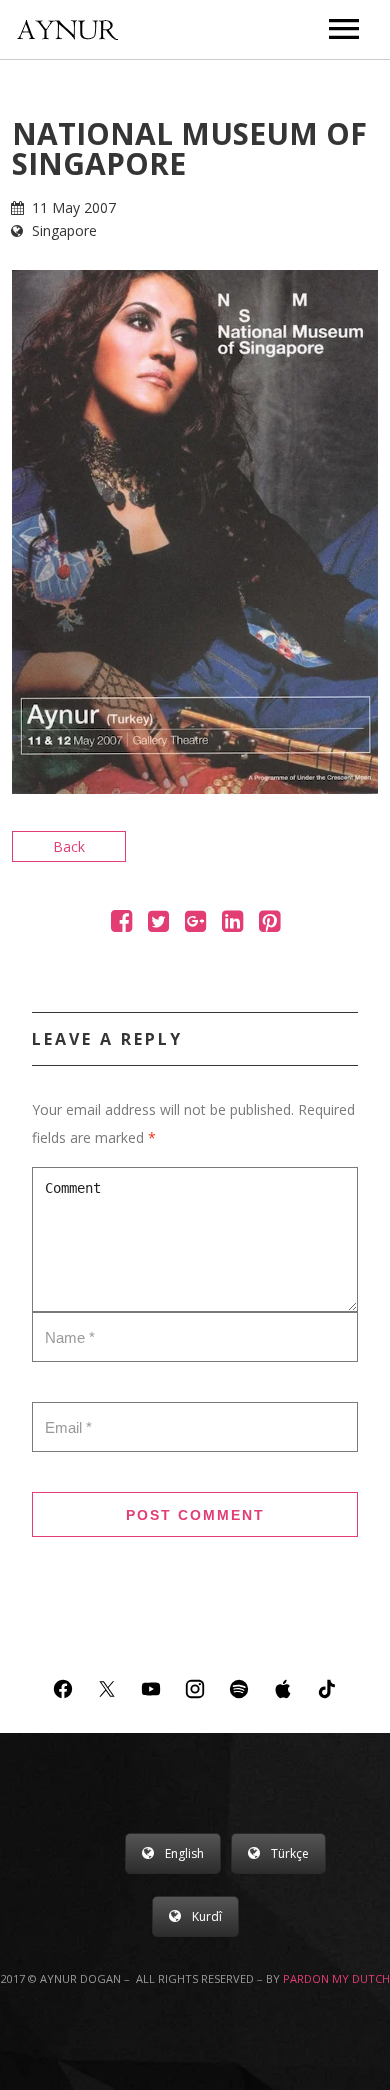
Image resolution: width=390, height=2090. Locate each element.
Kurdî (207, 1916)
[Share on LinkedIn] (232, 924)
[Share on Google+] (195, 924)
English (184, 1853)
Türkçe (290, 1853)
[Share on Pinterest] (269, 924)
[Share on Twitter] (158, 924)
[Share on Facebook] (121, 924)
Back (69, 846)
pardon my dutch (336, 1978)
